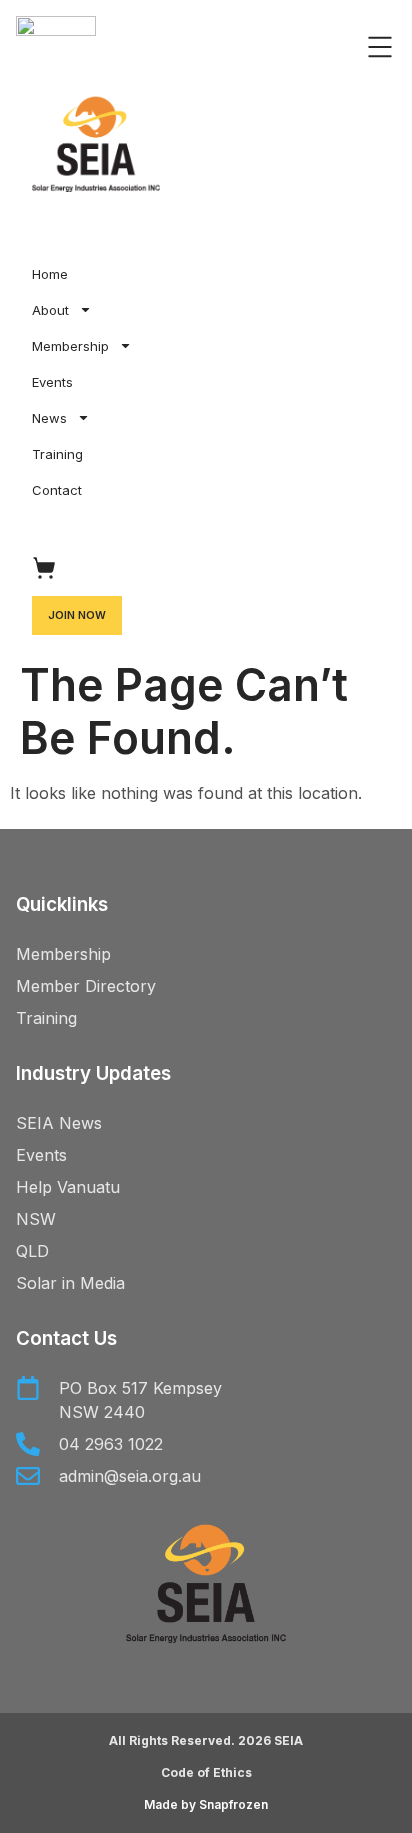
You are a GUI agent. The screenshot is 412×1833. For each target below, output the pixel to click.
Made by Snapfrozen (206, 1804)
